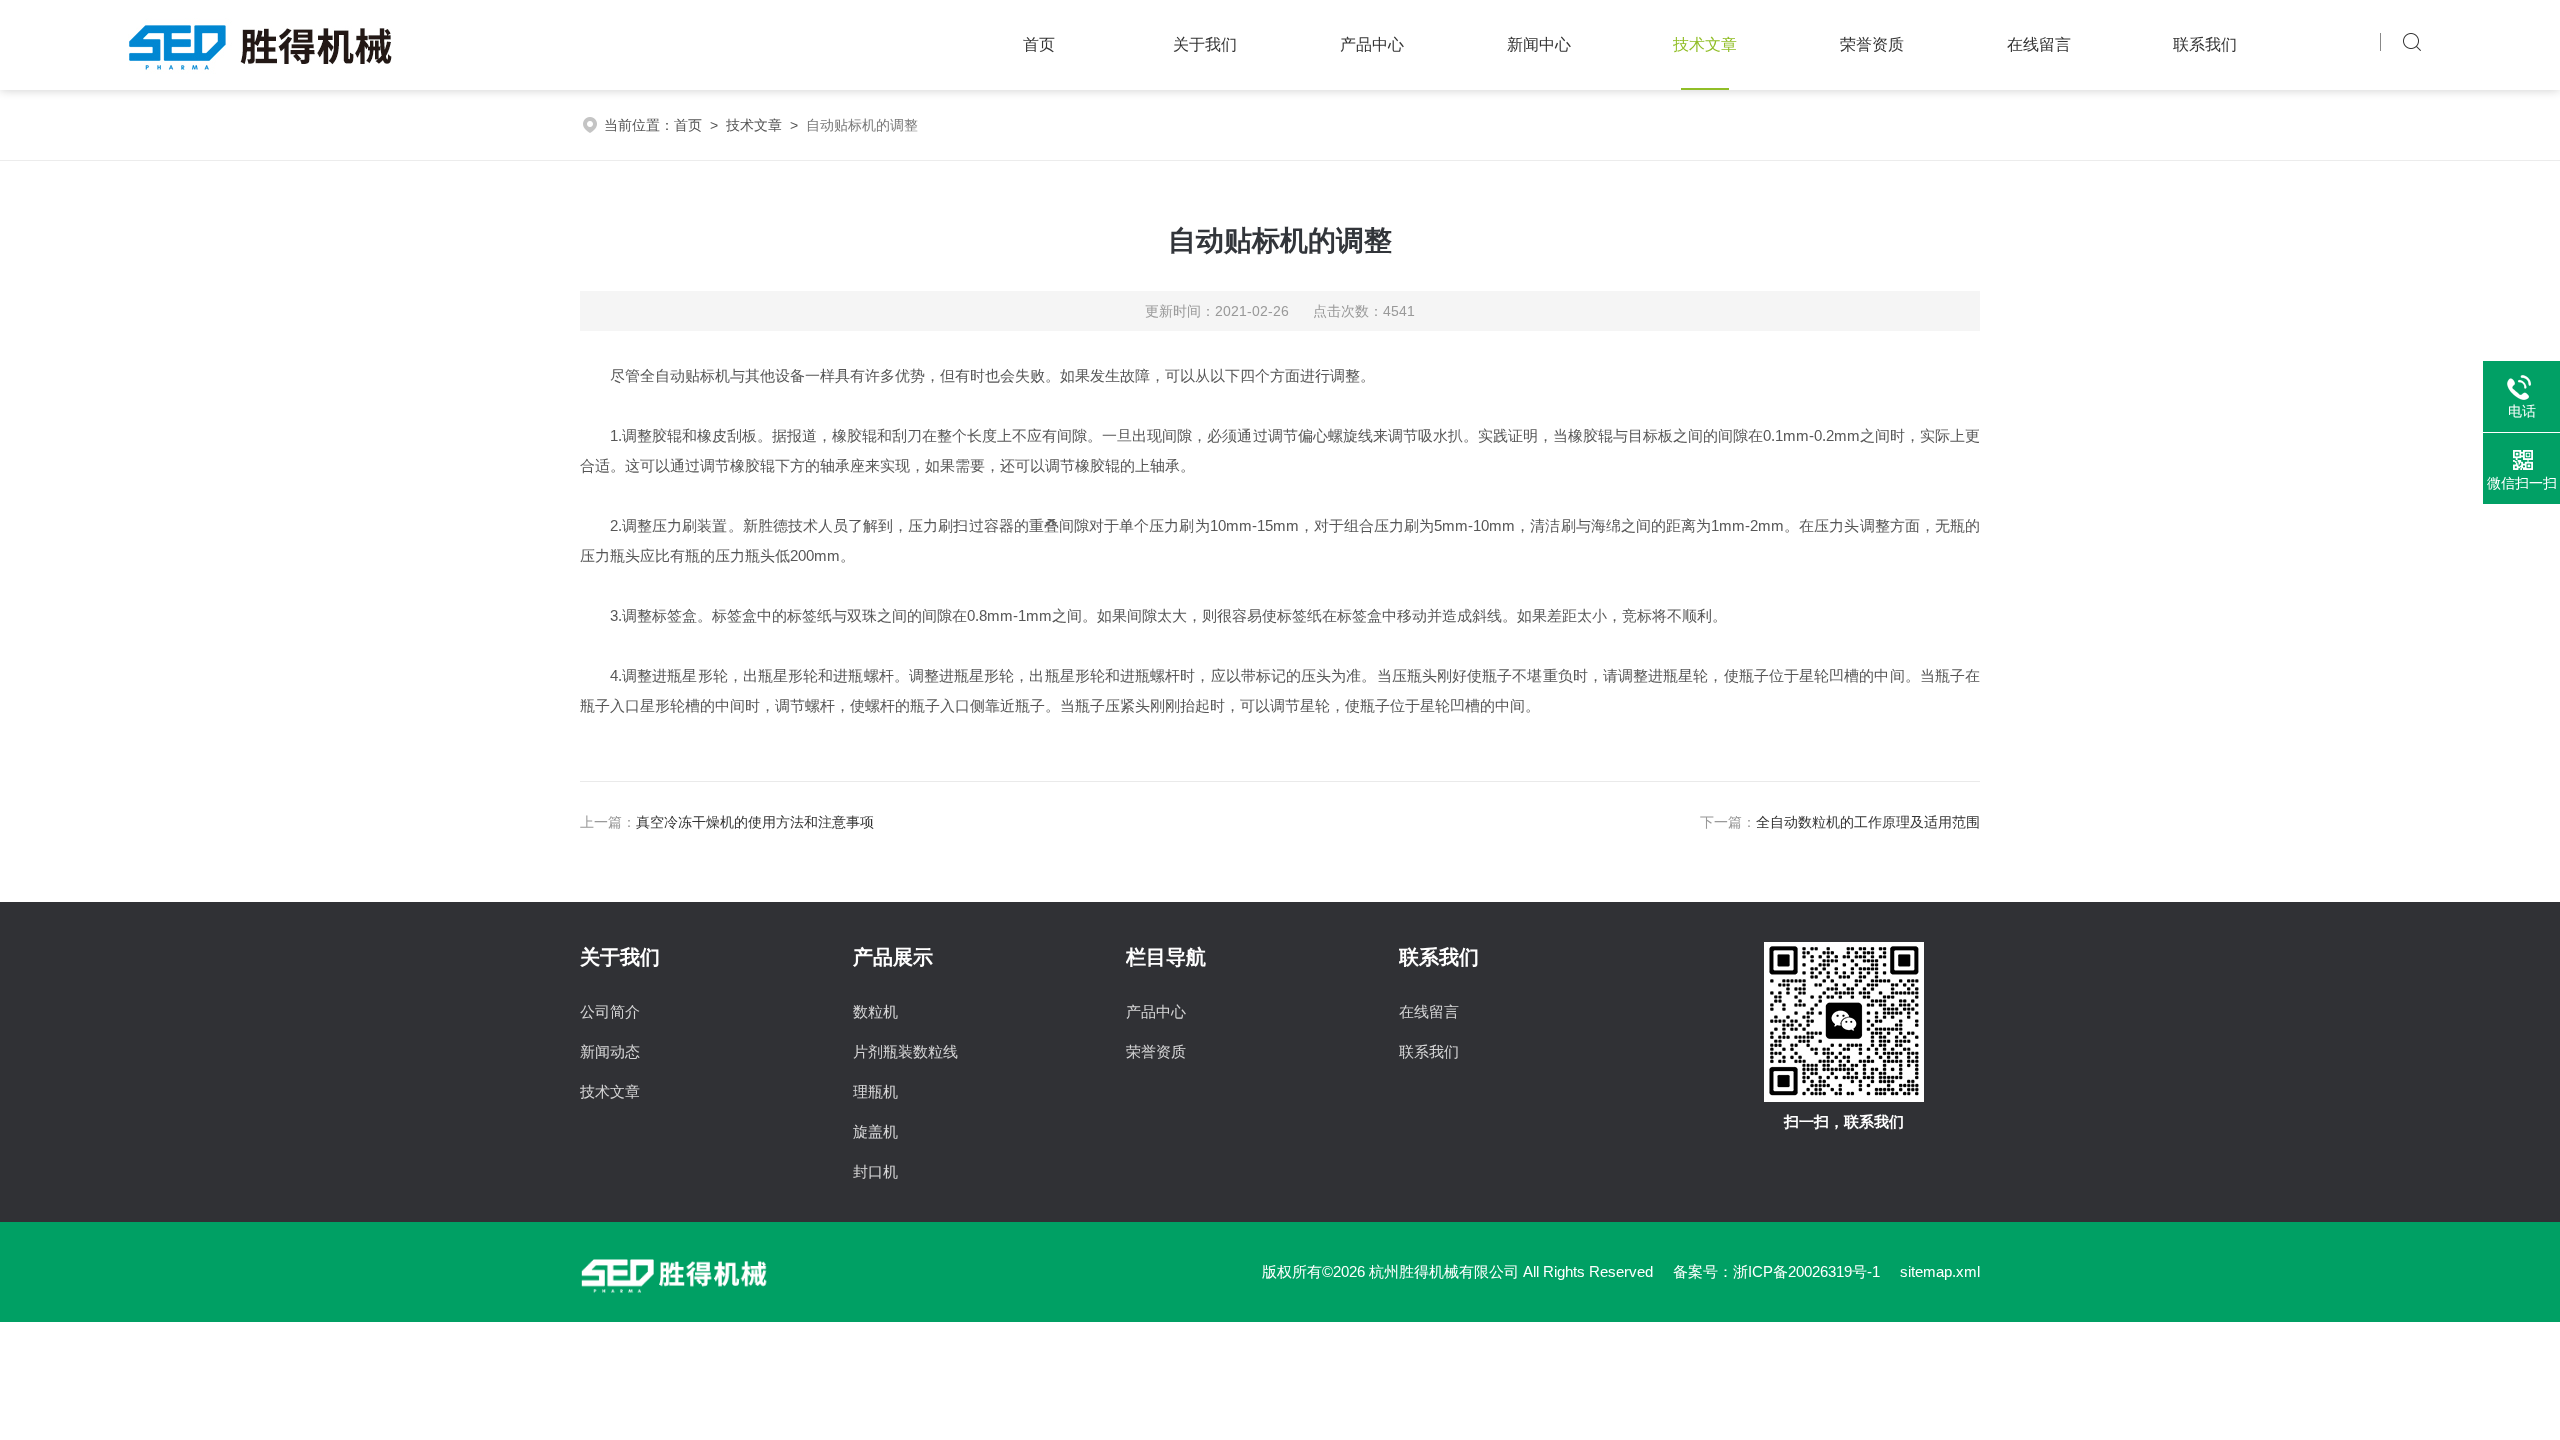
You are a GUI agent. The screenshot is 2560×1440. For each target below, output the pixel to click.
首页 (1039, 44)
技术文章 (1705, 44)
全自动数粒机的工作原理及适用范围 (1868, 822)
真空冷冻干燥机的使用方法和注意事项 (755, 822)
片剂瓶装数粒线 (905, 1051)
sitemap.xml (1940, 1271)
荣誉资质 (1872, 44)
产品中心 (1372, 44)
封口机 (875, 1171)
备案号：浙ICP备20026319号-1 (1776, 1271)
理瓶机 (875, 1091)
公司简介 (610, 1011)
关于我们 (1205, 44)
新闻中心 (1539, 44)
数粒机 (875, 1011)
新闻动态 (610, 1051)
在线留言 (2039, 44)
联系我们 (2205, 44)
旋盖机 (875, 1131)
